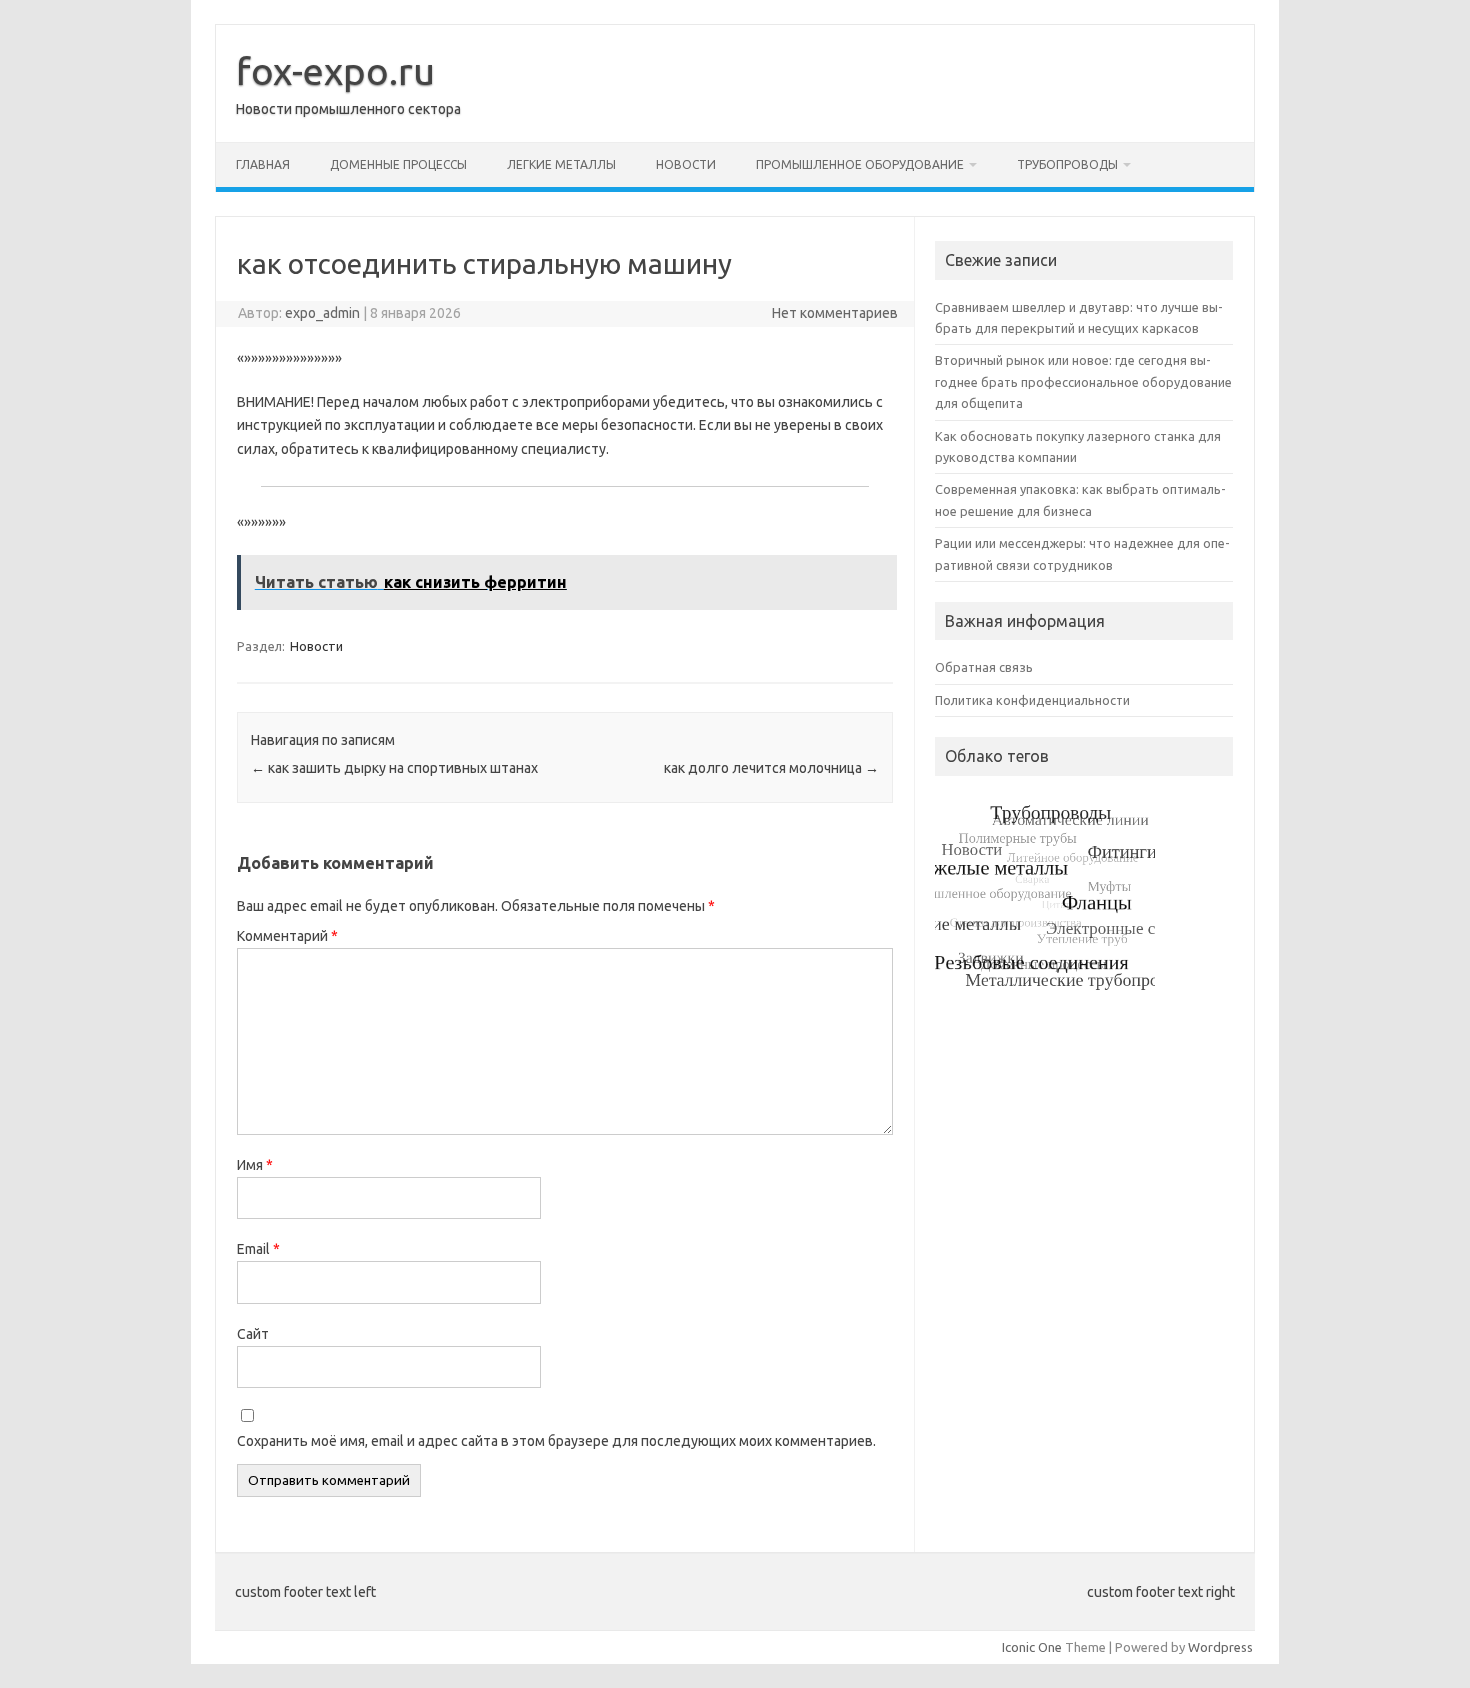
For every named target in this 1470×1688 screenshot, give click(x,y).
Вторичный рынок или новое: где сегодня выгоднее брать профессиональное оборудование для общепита (1083, 381)
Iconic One (1032, 1647)
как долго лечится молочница (771, 768)
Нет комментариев (835, 313)
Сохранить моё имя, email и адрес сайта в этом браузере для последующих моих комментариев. (556, 1441)
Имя (255, 1165)
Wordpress (1220, 1647)
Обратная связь (984, 667)
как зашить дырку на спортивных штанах (394, 768)
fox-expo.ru (335, 71)
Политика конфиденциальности (1032, 700)
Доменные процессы (398, 164)
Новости (686, 164)
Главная (263, 164)
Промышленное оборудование (860, 164)
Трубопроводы (1067, 164)
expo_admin (322, 313)
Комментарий (287, 936)
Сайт (253, 1334)
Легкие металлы (561, 164)
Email (258, 1249)
